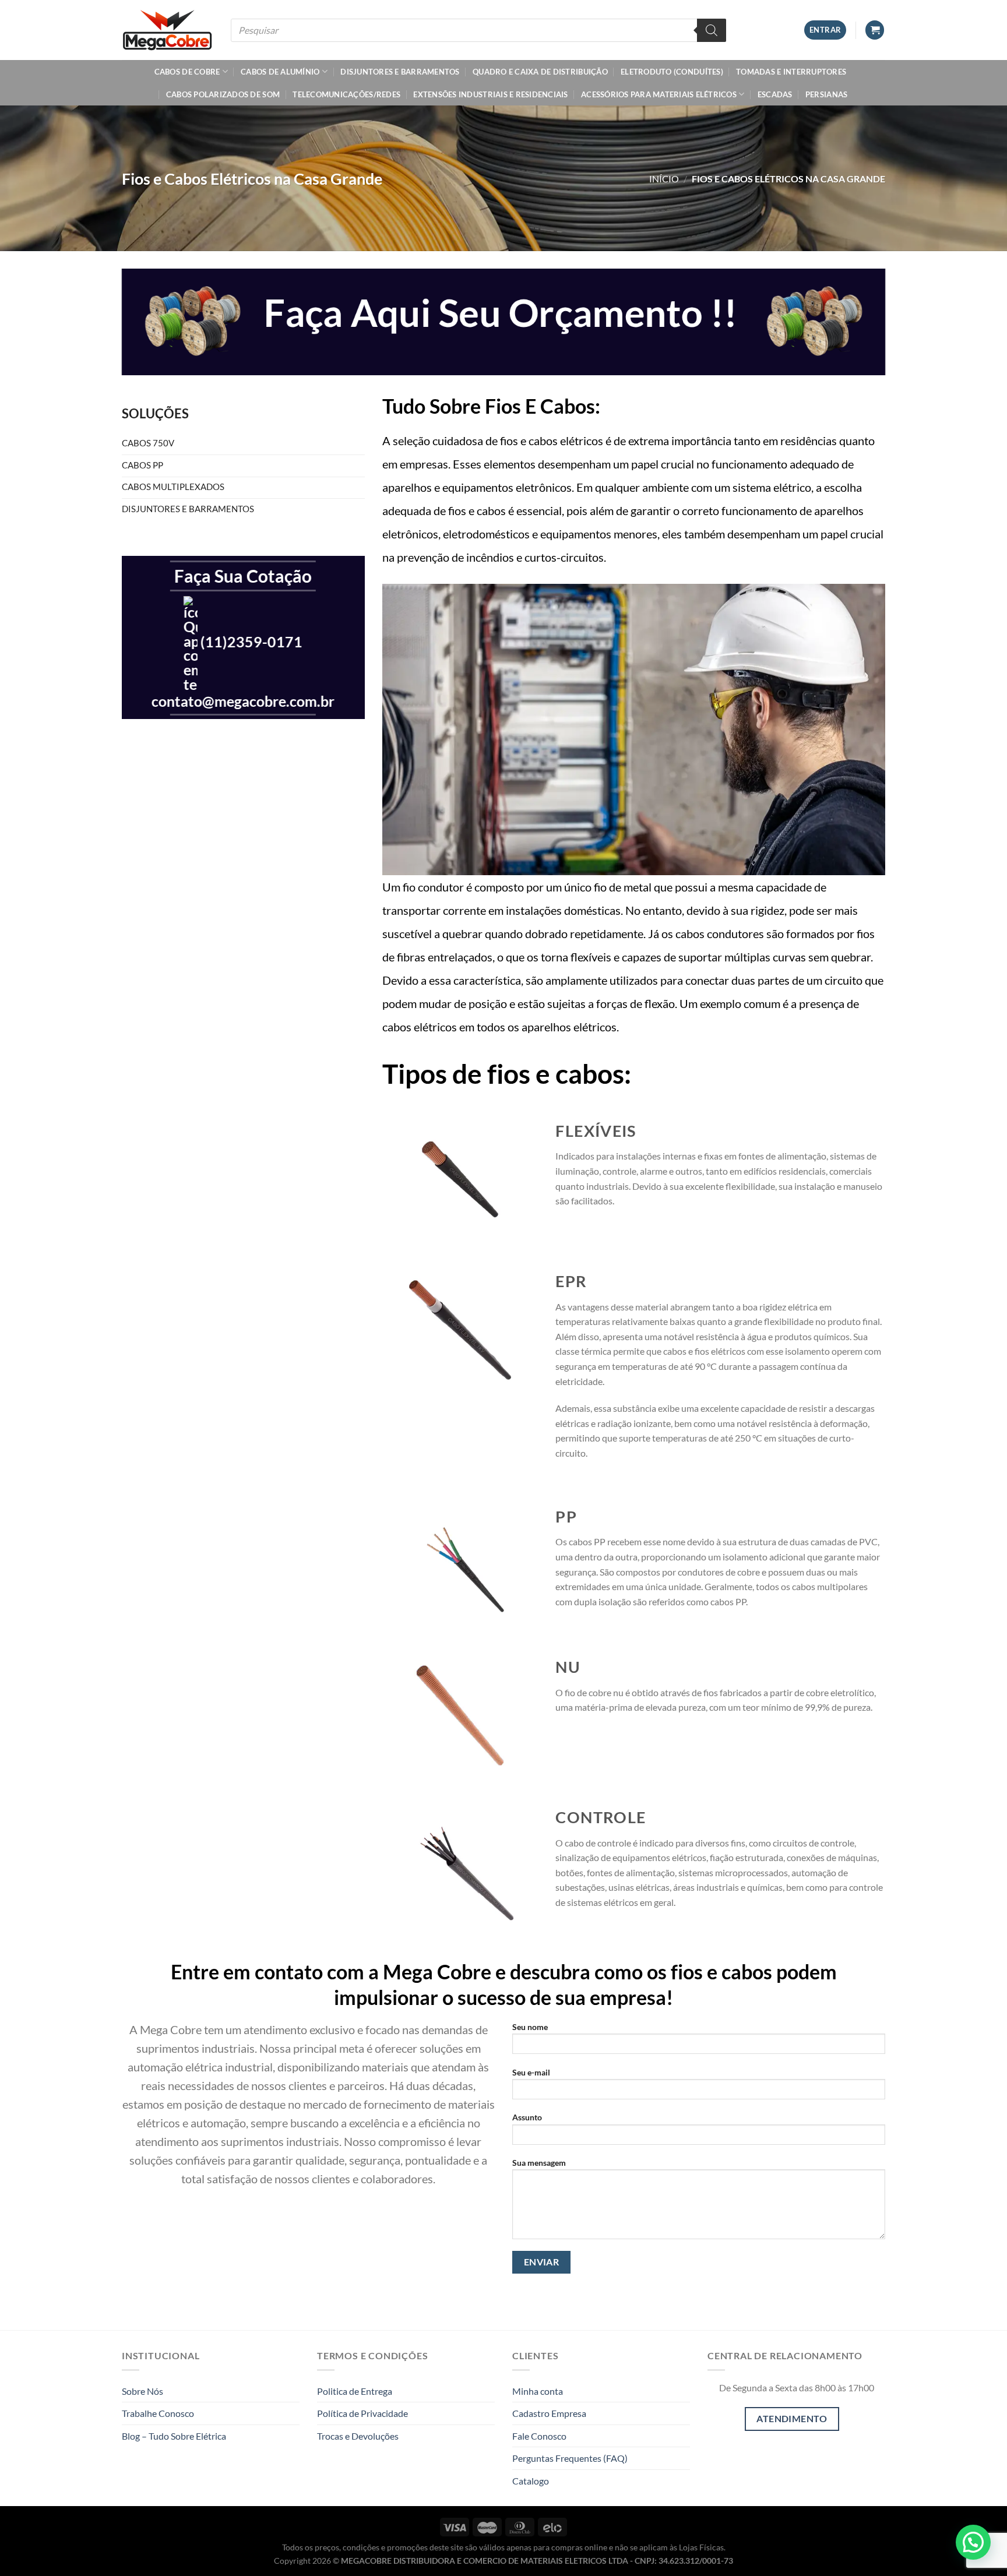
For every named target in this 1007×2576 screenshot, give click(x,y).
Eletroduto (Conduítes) (672, 72)
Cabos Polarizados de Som (223, 94)
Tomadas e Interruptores (791, 72)
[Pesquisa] (712, 30)
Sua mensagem (539, 2163)
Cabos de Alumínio (280, 72)
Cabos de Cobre (187, 72)
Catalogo (531, 2481)
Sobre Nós (142, 2391)
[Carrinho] (875, 30)
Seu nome (530, 2027)
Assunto (527, 2117)
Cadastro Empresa (549, 2413)
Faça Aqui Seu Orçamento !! (500, 312)
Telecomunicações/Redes (346, 94)
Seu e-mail (531, 2072)
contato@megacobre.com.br (243, 701)
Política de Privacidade (362, 2413)
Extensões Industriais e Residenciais (490, 94)
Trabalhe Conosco (158, 2413)
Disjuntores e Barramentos (400, 72)
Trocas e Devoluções (358, 2436)
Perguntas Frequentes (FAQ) (570, 2458)
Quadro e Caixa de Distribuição (540, 72)
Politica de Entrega (355, 2391)
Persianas (826, 94)
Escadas (775, 94)
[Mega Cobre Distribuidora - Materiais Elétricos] (168, 30)
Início (664, 179)
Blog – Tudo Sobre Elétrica (174, 2436)
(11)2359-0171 (251, 642)
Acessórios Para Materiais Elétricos (659, 94)
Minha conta (538, 2391)
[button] (973, 2542)
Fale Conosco (539, 2436)
